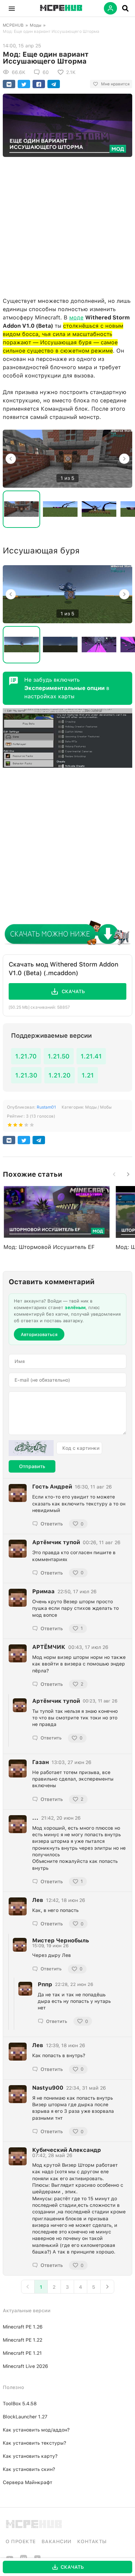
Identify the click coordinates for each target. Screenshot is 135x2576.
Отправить (32, 1466)
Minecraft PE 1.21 (22, 2353)
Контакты (92, 2541)
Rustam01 (46, 1107)
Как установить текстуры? (34, 2443)
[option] (67, 459)
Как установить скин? (29, 2469)
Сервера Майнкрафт (28, 2482)
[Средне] (21, 1126)
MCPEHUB (13, 25)
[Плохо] (10, 1126)
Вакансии (57, 2541)
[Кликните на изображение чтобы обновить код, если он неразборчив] (31, 1448)
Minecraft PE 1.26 (23, 2327)
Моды (35, 25)
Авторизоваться (39, 1334)
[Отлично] (32, 1126)
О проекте (21, 2541)
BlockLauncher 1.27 (25, 2417)
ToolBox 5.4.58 (20, 2404)
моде (76, 318)
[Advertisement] (67, 225)
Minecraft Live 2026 (25, 2366)
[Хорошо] (26, 1126)
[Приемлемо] (15, 1126)
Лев (38, 2045)
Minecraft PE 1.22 (22, 2340)
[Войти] (110, 8)
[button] (12, 8)
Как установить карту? (30, 2456)
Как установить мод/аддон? (36, 2430)
